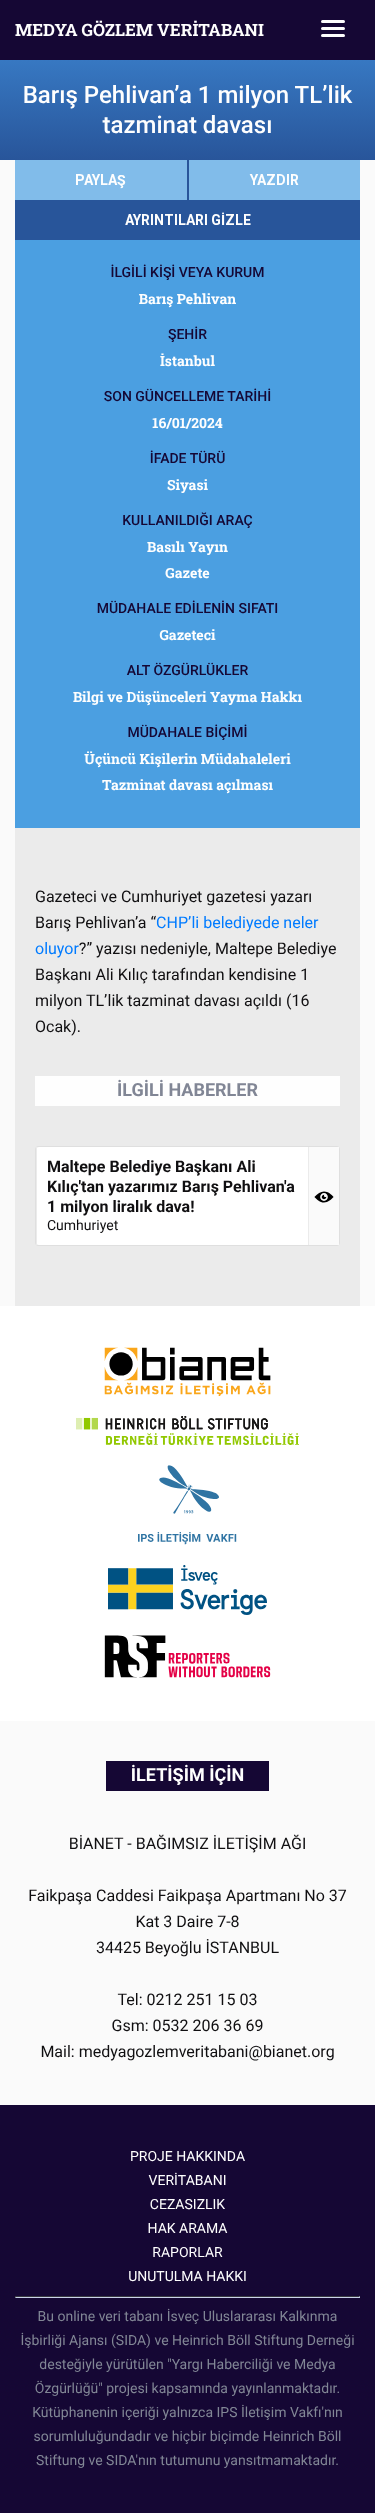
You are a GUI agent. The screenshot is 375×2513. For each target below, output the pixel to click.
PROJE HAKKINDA (187, 2157)
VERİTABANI (188, 2181)
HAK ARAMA (188, 2229)
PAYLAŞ (100, 180)
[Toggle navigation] (333, 30)
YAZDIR (274, 180)
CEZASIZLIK (187, 2205)
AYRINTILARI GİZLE (188, 220)
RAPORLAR (187, 2253)
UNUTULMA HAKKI (187, 2277)
